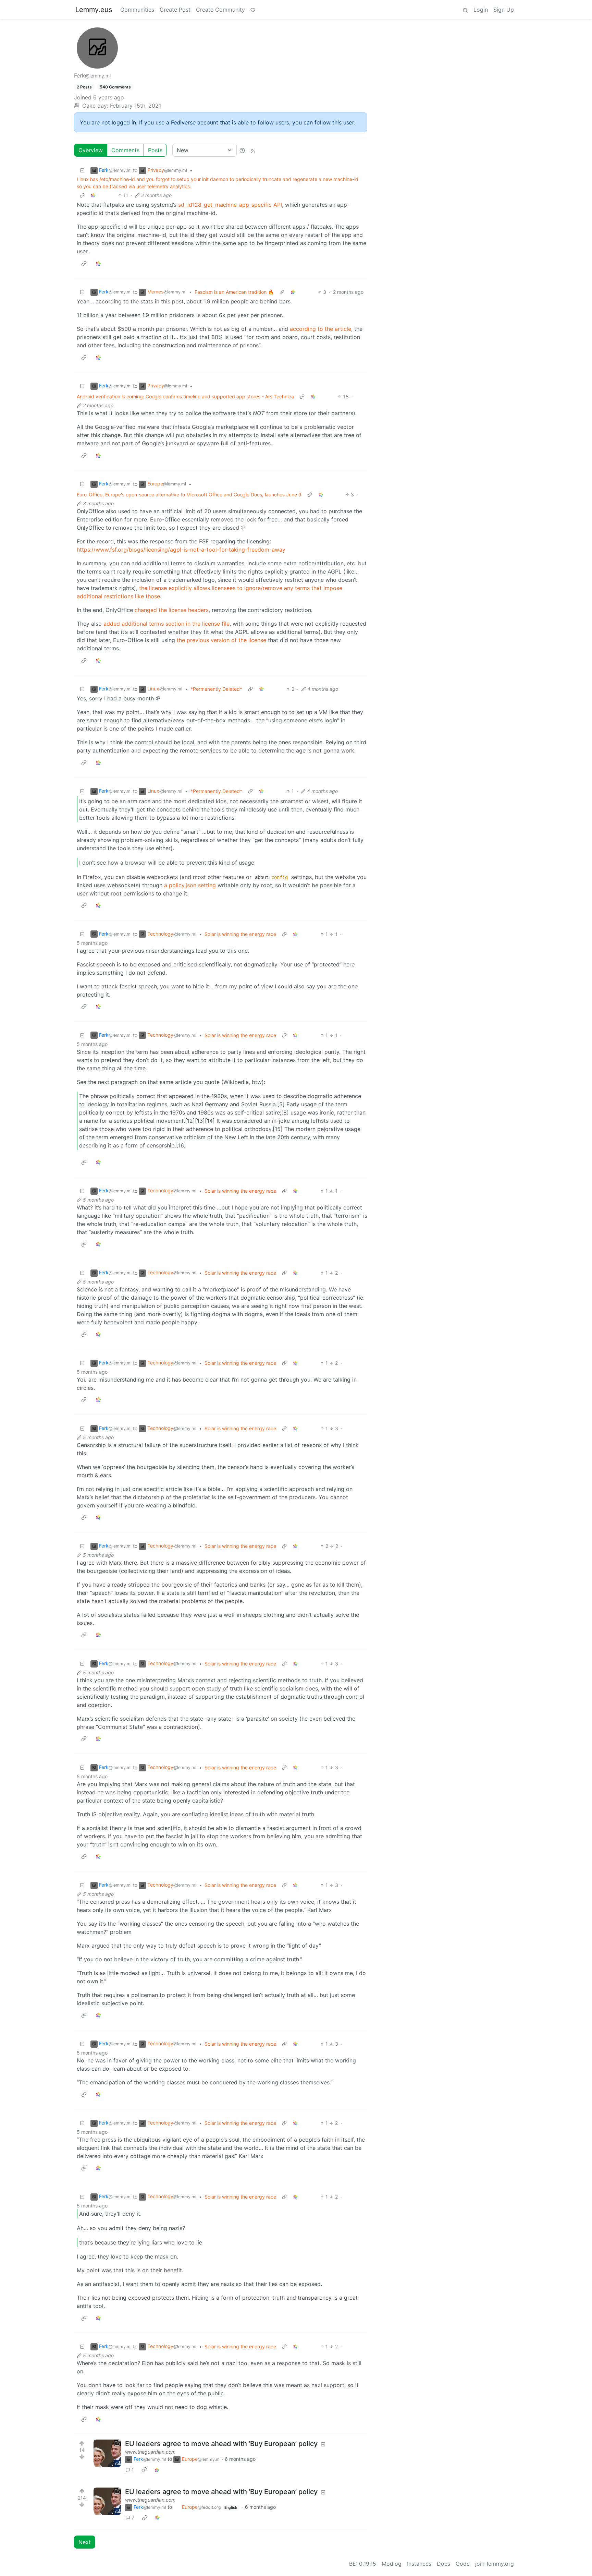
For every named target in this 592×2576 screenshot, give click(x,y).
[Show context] (82, 195)
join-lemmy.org (495, 2564)
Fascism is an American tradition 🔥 (234, 292)
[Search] (465, 10)
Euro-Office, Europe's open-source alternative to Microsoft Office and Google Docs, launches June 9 (189, 495)
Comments (125, 150)
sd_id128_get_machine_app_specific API (230, 205)
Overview (91, 150)
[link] (93, 195)
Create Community (220, 10)
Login (481, 10)
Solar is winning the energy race (240, 934)
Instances (419, 2564)
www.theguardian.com (150, 2452)
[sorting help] (242, 150)
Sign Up (504, 10)
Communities (137, 10)
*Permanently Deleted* (216, 689)
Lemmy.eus (94, 10)
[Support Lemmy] (253, 10)
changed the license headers (172, 610)
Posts (155, 150)
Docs (443, 2564)
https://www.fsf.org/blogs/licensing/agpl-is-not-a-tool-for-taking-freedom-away (181, 550)
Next (85, 2542)
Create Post (175, 10)
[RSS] (253, 150)
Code (463, 2564)
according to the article (320, 329)
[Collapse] (82, 170)
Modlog (392, 2564)
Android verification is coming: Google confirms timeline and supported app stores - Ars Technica (185, 396)
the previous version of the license (221, 640)
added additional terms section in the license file (166, 624)
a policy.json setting (190, 885)
